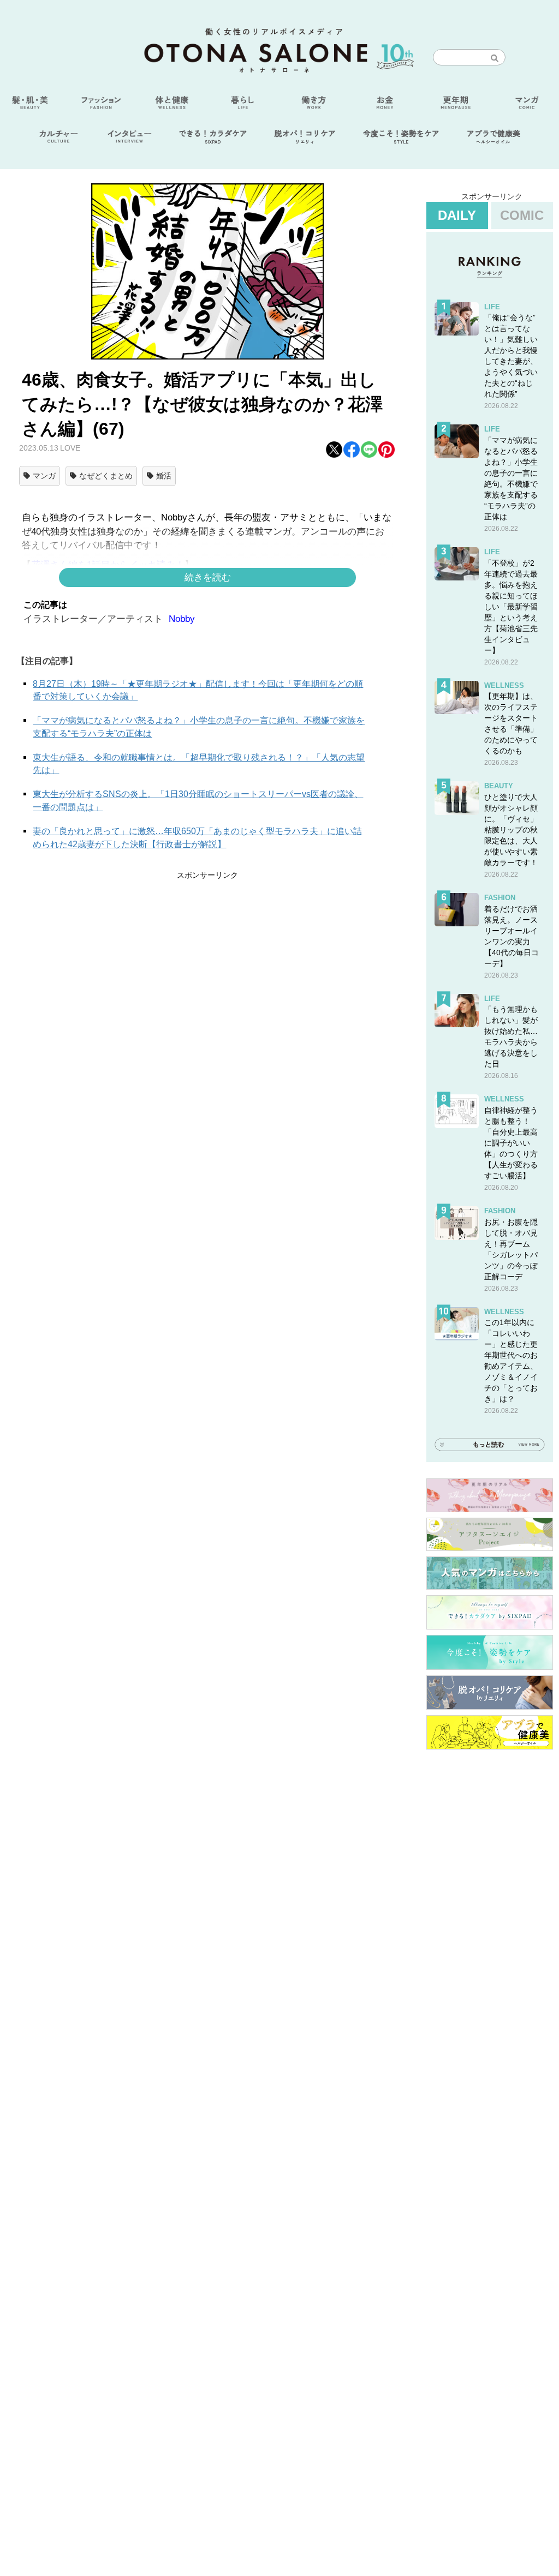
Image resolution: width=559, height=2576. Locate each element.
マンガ (44, 476)
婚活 (164, 476)
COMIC (522, 215)
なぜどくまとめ (106, 476)
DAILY (457, 215)
